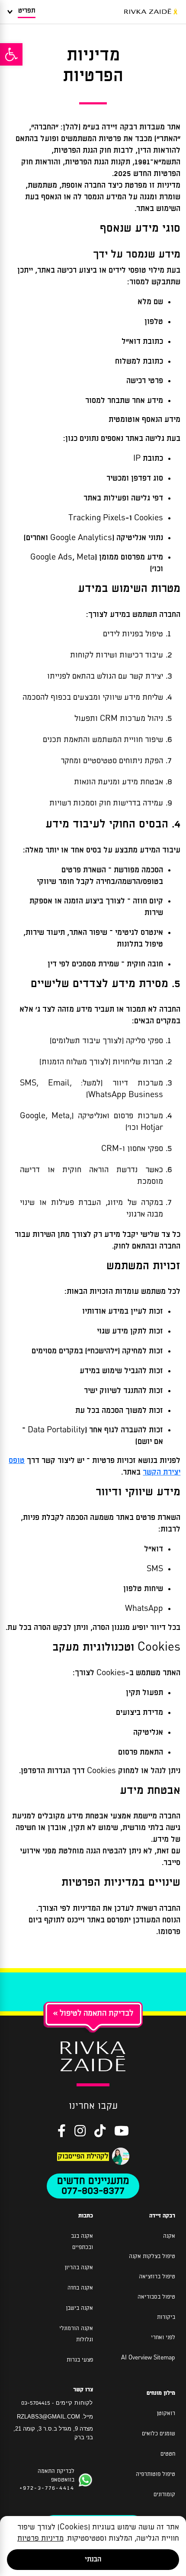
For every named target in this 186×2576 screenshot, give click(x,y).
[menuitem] (91, 302)
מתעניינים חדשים (93, 2181)
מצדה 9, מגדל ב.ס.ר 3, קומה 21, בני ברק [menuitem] (53, 2433)
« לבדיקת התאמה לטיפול (93, 2013)
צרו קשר (83, 2390)
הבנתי (93, 2559)
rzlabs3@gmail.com (48, 2417)
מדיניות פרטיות (40, 2539)
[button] (11, 54)
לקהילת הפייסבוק (83, 2156)
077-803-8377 (93, 2191)
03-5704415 (36, 2403)
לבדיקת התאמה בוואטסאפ (47, 2480)
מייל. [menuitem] (55, 2417)
